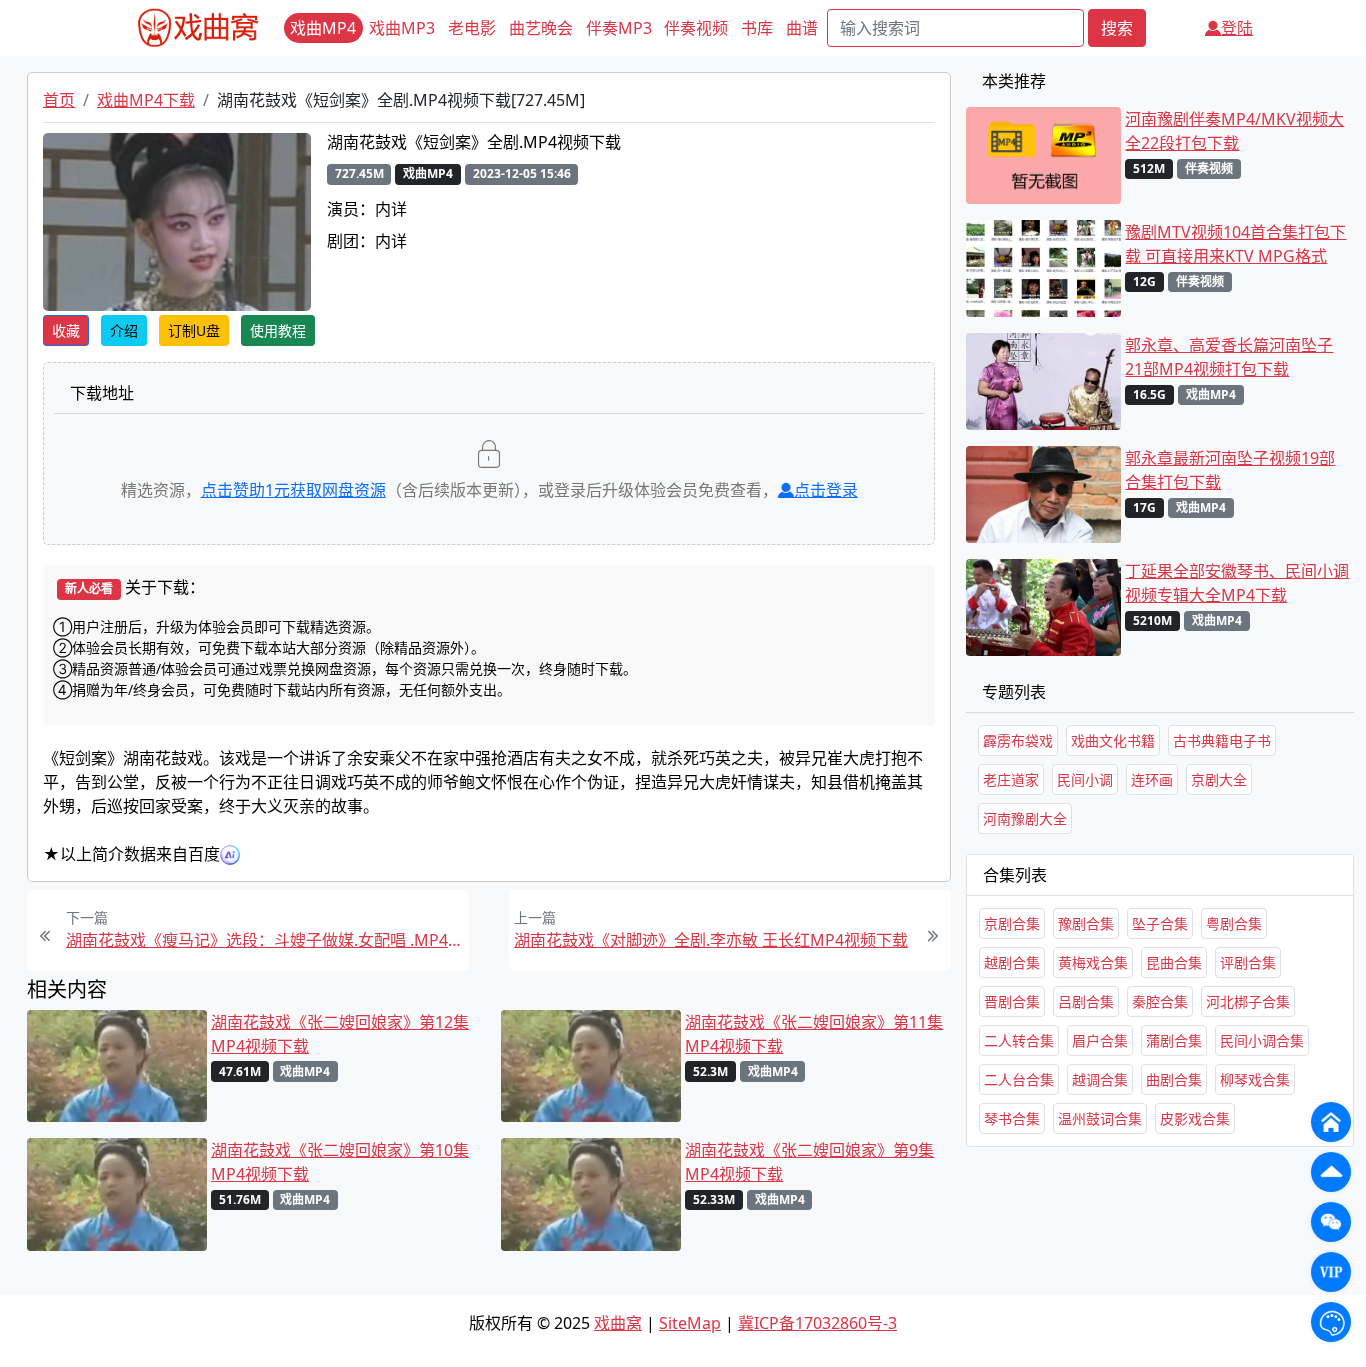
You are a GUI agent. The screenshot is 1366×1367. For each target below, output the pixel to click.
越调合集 (1100, 1079)
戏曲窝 (618, 1323)
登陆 (1237, 28)
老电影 (472, 28)
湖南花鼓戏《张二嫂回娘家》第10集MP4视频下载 (340, 1162)
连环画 (1152, 779)
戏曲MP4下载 (146, 100)
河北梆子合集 (1248, 1001)
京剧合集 (1012, 923)
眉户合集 (1100, 1040)
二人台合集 (1019, 1079)
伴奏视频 (696, 28)
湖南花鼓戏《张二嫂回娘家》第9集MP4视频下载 (809, 1162)
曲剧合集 (1174, 1079)
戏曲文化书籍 (1113, 740)
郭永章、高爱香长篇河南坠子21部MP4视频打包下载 (1229, 357)
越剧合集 (1012, 962)
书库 (757, 28)
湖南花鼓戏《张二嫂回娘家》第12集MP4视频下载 (340, 1034)
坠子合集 (1160, 923)
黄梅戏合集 (1093, 962)
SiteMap (690, 1323)
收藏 (66, 330)
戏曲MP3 (402, 28)
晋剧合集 (1012, 1001)
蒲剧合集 (1174, 1040)
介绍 (124, 330)
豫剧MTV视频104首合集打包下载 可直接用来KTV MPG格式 (1235, 244)
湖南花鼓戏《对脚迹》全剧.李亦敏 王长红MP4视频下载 (711, 940)
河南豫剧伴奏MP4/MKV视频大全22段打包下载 (1234, 131)
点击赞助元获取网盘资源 (293, 490)
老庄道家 (1011, 779)
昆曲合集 (1174, 962)
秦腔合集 (1160, 1001)
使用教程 (278, 330)
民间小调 (1085, 779)
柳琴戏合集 (1255, 1079)
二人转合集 (1019, 1040)
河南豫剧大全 (1025, 818)
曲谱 (802, 28)
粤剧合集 (1234, 923)
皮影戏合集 (1195, 1118)
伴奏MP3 (619, 28)
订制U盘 (194, 330)
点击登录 (826, 490)
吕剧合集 (1086, 1001)
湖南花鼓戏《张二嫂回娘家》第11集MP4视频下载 (814, 1034)
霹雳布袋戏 (1018, 740)
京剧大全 (1219, 779)
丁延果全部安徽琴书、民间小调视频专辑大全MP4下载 (1237, 583)
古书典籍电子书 (1222, 740)
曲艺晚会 (541, 28)
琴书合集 (1012, 1118)
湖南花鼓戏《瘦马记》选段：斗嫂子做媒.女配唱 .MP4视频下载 (265, 940)
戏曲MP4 (323, 28)
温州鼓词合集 (1100, 1118)
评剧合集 (1248, 962)
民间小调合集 (1262, 1040)
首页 (59, 100)
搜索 (1117, 28)
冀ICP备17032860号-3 (817, 1323)
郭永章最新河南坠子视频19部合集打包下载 (1230, 470)
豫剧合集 (1086, 923)
